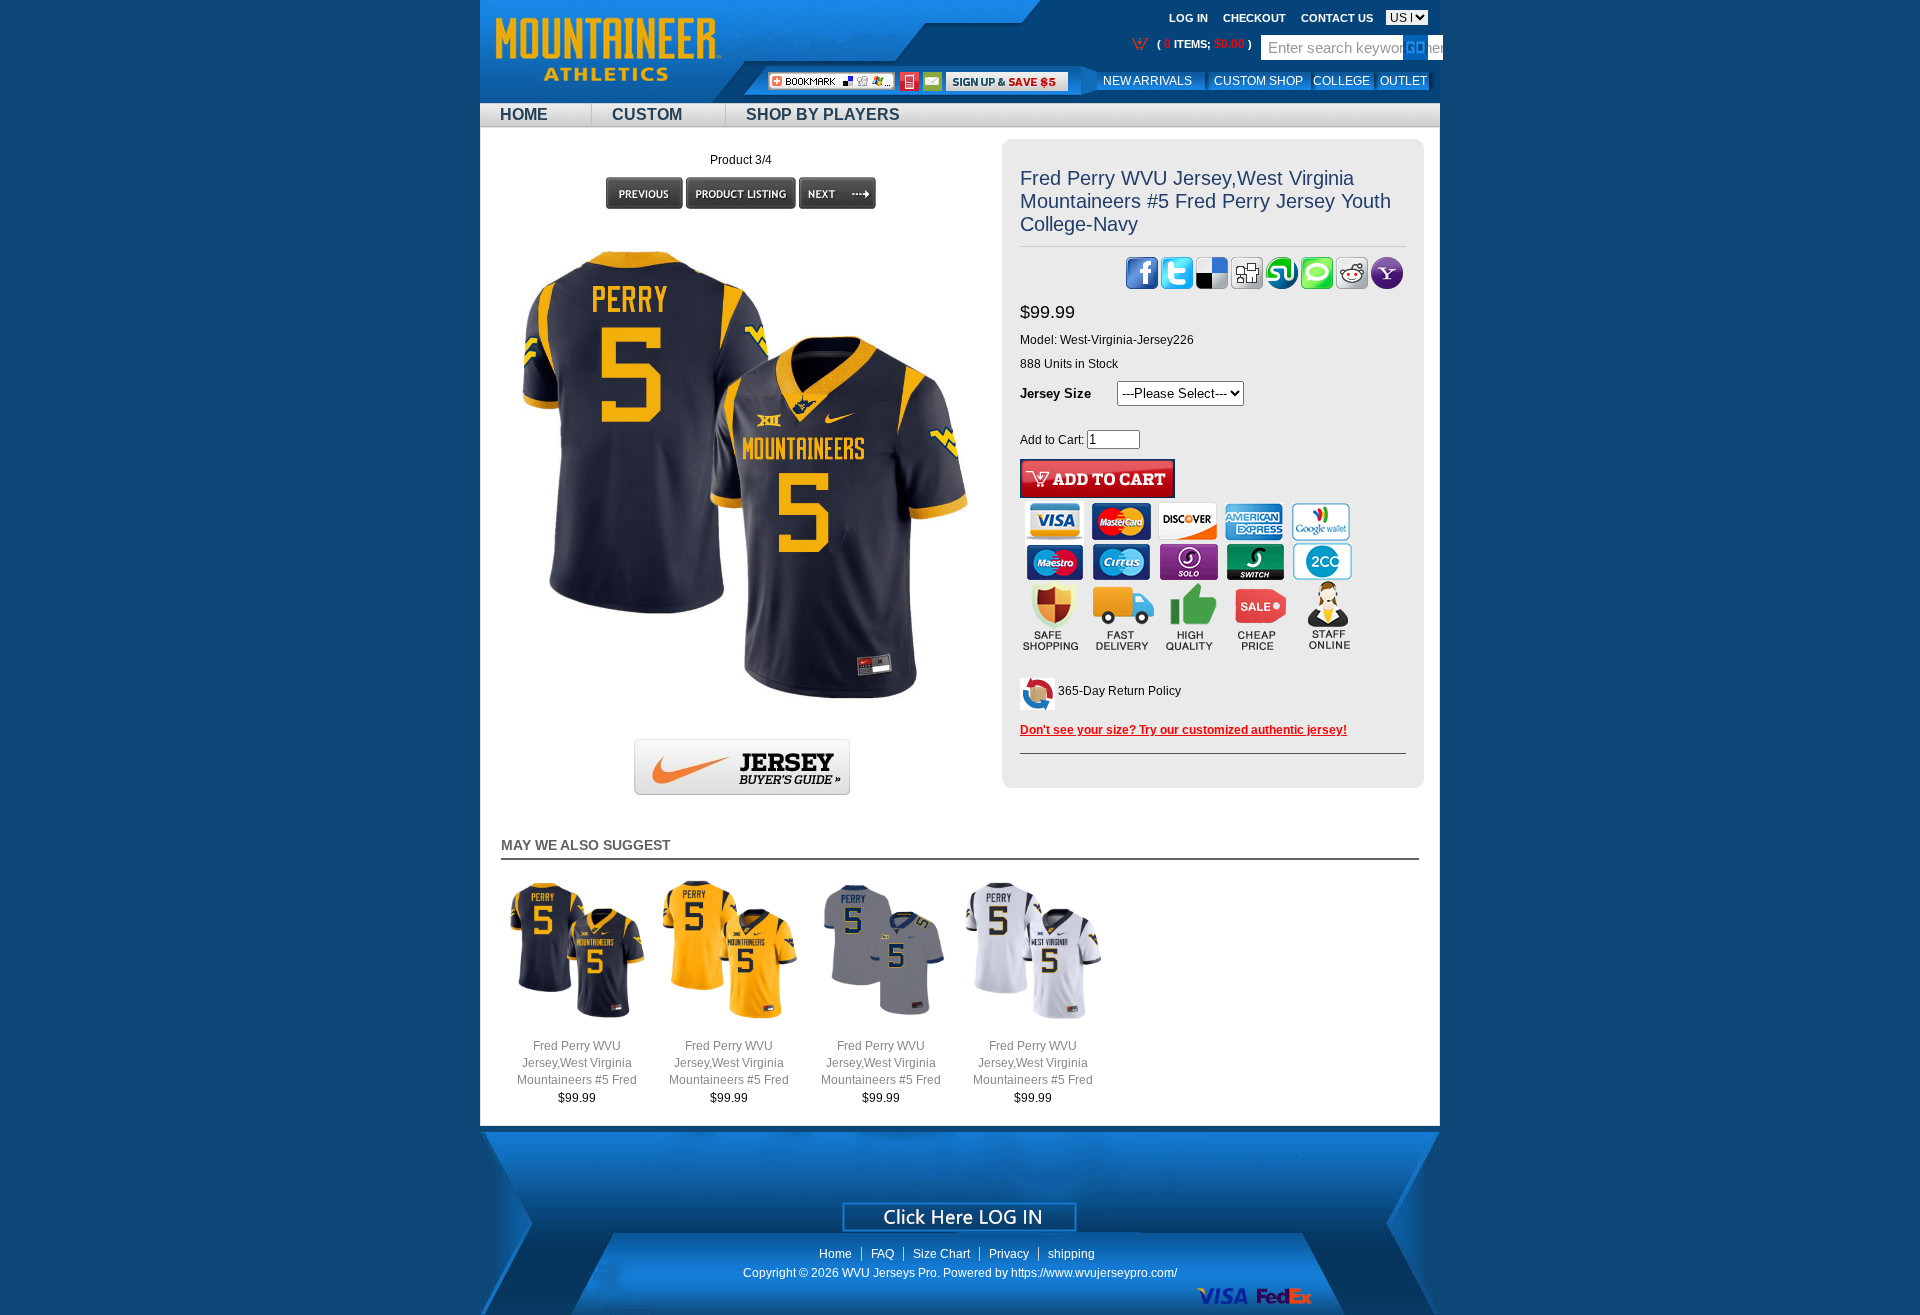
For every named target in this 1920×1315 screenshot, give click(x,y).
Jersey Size (1055, 393)
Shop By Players (823, 114)
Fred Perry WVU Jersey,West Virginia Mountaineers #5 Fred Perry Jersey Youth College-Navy (577, 1080)
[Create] (957, 1210)
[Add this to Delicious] (1212, 285)
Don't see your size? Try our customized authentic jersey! (1183, 730)
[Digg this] (1247, 285)
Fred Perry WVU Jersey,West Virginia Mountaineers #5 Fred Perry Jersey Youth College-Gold (729, 1080)
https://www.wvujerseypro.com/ (1094, 1273)
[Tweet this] (1177, 285)
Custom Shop (1258, 81)
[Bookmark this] (1387, 285)
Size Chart (941, 1254)
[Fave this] (1317, 285)
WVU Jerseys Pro (889, 1273)
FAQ (882, 1254)
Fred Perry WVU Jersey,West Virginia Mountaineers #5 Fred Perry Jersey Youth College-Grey (881, 1080)
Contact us (1337, 18)
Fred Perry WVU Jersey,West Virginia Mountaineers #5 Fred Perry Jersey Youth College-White (1033, 1080)
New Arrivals (1147, 81)
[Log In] (1007, 81)
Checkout (1254, 18)
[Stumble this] (1282, 285)
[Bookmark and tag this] (1352, 285)
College (1341, 81)
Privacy (1009, 1254)
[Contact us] (933, 81)
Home (524, 114)
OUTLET (1403, 81)
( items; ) (1203, 44)
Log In (1188, 18)
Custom (647, 114)
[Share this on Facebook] (1142, 285)
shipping (1071, 1254)
